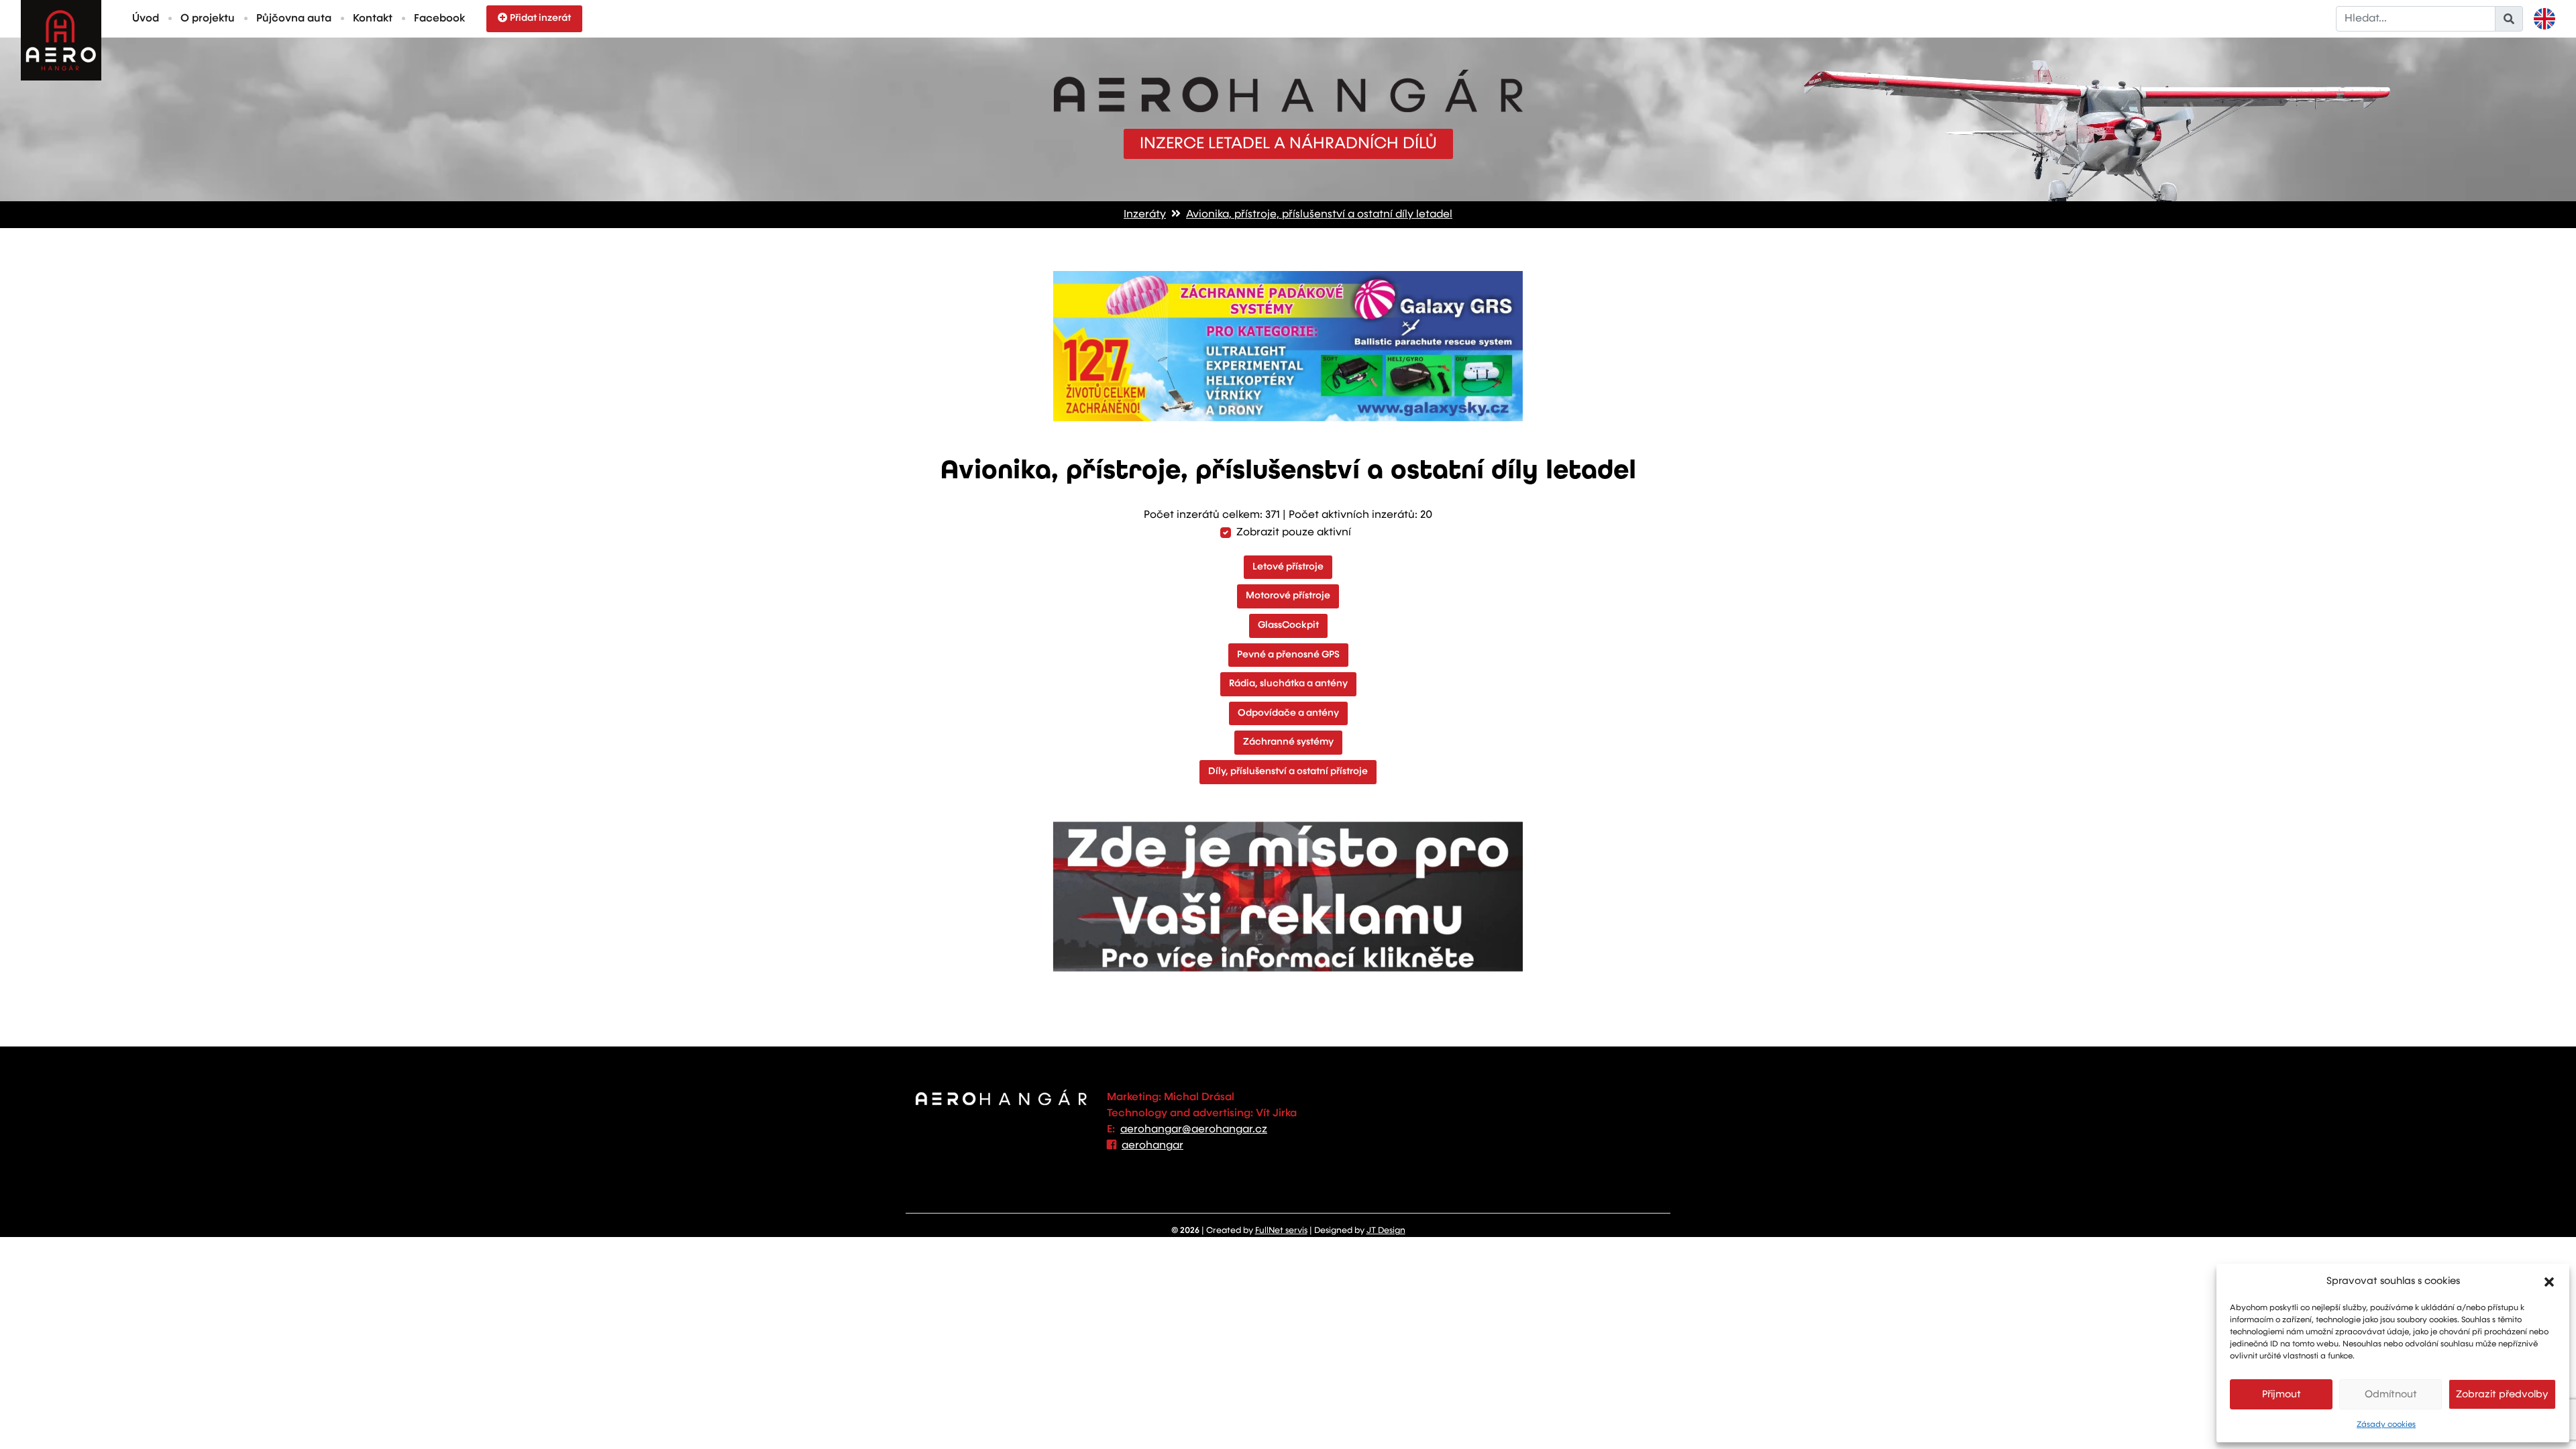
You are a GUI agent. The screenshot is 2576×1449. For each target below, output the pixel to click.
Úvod (146, 19)
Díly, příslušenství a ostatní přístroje (1288, 771)
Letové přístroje (1288, 567)
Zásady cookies (2386, 1425)
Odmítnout (2391, 1394)
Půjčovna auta (294, 19)
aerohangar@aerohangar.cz (1194, 1130)
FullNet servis (1281, 1231)
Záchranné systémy (1288, 742)
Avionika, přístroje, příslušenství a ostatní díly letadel (1319, 215)
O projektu (208, 19)
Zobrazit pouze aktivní (1294, 533)
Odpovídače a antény (1288, 713)
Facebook (439, 19)
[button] (2549, 1281)
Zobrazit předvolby (2502, 1394)
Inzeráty (1145, 215)
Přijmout (2282, 1394)
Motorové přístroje (1288, 596)
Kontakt (373, 19)
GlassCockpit (1288, 625)
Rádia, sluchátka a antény (1288, 684)
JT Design (1386, 1231)
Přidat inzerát (540, 18)
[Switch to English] (2544, 19)
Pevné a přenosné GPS (1288, 655)
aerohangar (1152, 1146)
